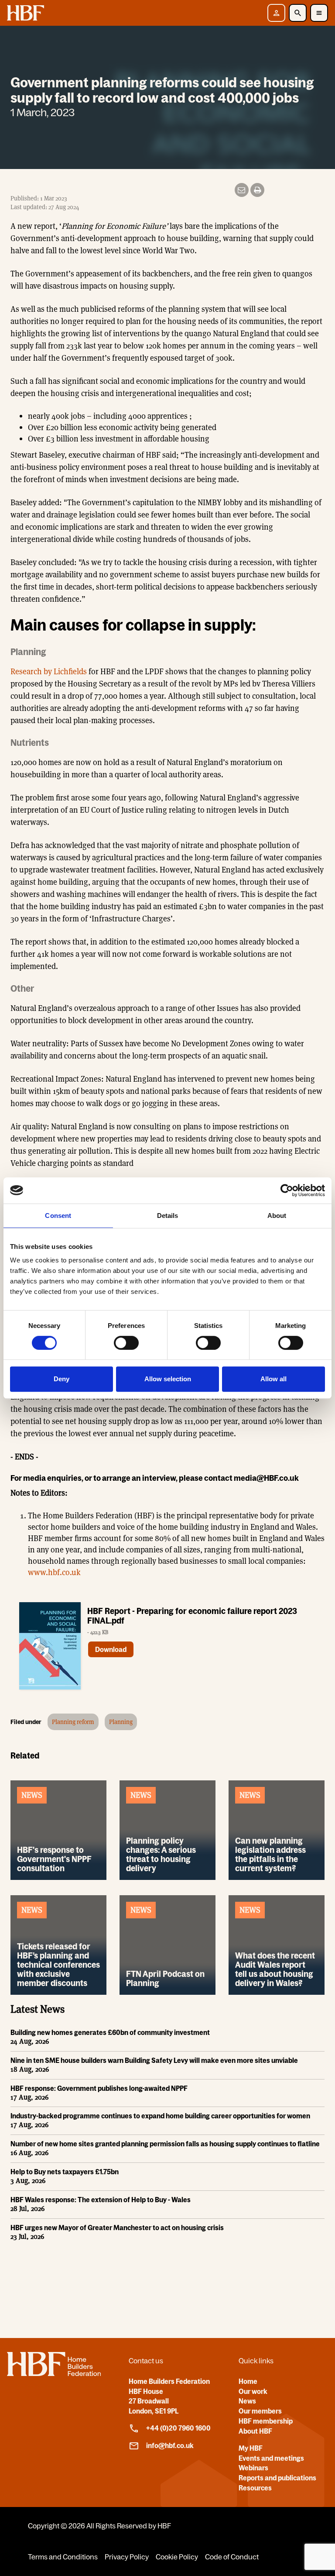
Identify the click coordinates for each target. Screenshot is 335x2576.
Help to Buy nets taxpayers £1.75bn (65, 2172)
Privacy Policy (127, 2557)
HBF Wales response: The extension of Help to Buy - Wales (101, 2200)
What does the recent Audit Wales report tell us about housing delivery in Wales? (275, 1969)
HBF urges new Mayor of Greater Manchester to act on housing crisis (117, 2228)
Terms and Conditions (63, 2557)
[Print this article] (257, 190)
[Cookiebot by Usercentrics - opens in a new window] (287, 1190)
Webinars (253, 2468)
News (247, 2401)
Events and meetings (271, 2458)
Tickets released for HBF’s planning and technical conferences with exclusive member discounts (58, 1965)
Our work (253, 2391)
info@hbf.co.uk (170, 2445)
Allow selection (168, 1379)
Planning (121, 1722)
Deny (62, 1379)
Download (111, 1649)
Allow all (273, 1379)
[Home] (54, 2373)
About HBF (255, 2431)
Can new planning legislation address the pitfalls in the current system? (270, 1854)
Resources (255, 2488)
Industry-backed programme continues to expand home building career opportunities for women (160, 2116)
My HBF (251, 2448)
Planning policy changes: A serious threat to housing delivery (161, 1854)
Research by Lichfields (49, 671)
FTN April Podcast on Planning (165, 1978)
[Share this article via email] (242, 190)
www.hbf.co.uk (54, 1572)
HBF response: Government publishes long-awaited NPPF (99, 2088)
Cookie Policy (177, 2557)
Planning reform (73, 1722)
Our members (260, 2411)
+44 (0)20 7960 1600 (178, 2428)
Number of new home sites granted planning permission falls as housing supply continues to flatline (165, 2144)
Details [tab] (168, 1216)
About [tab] (277, 1216)
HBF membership (266, 2421)
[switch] (126, 1343)
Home (248, 2381)
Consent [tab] (58, 1216)
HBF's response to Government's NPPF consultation (54, 1859)
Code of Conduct (232, 2557)
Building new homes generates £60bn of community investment (110, 2032)
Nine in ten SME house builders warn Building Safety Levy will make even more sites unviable (154, 2060)
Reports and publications (277, 2478)
